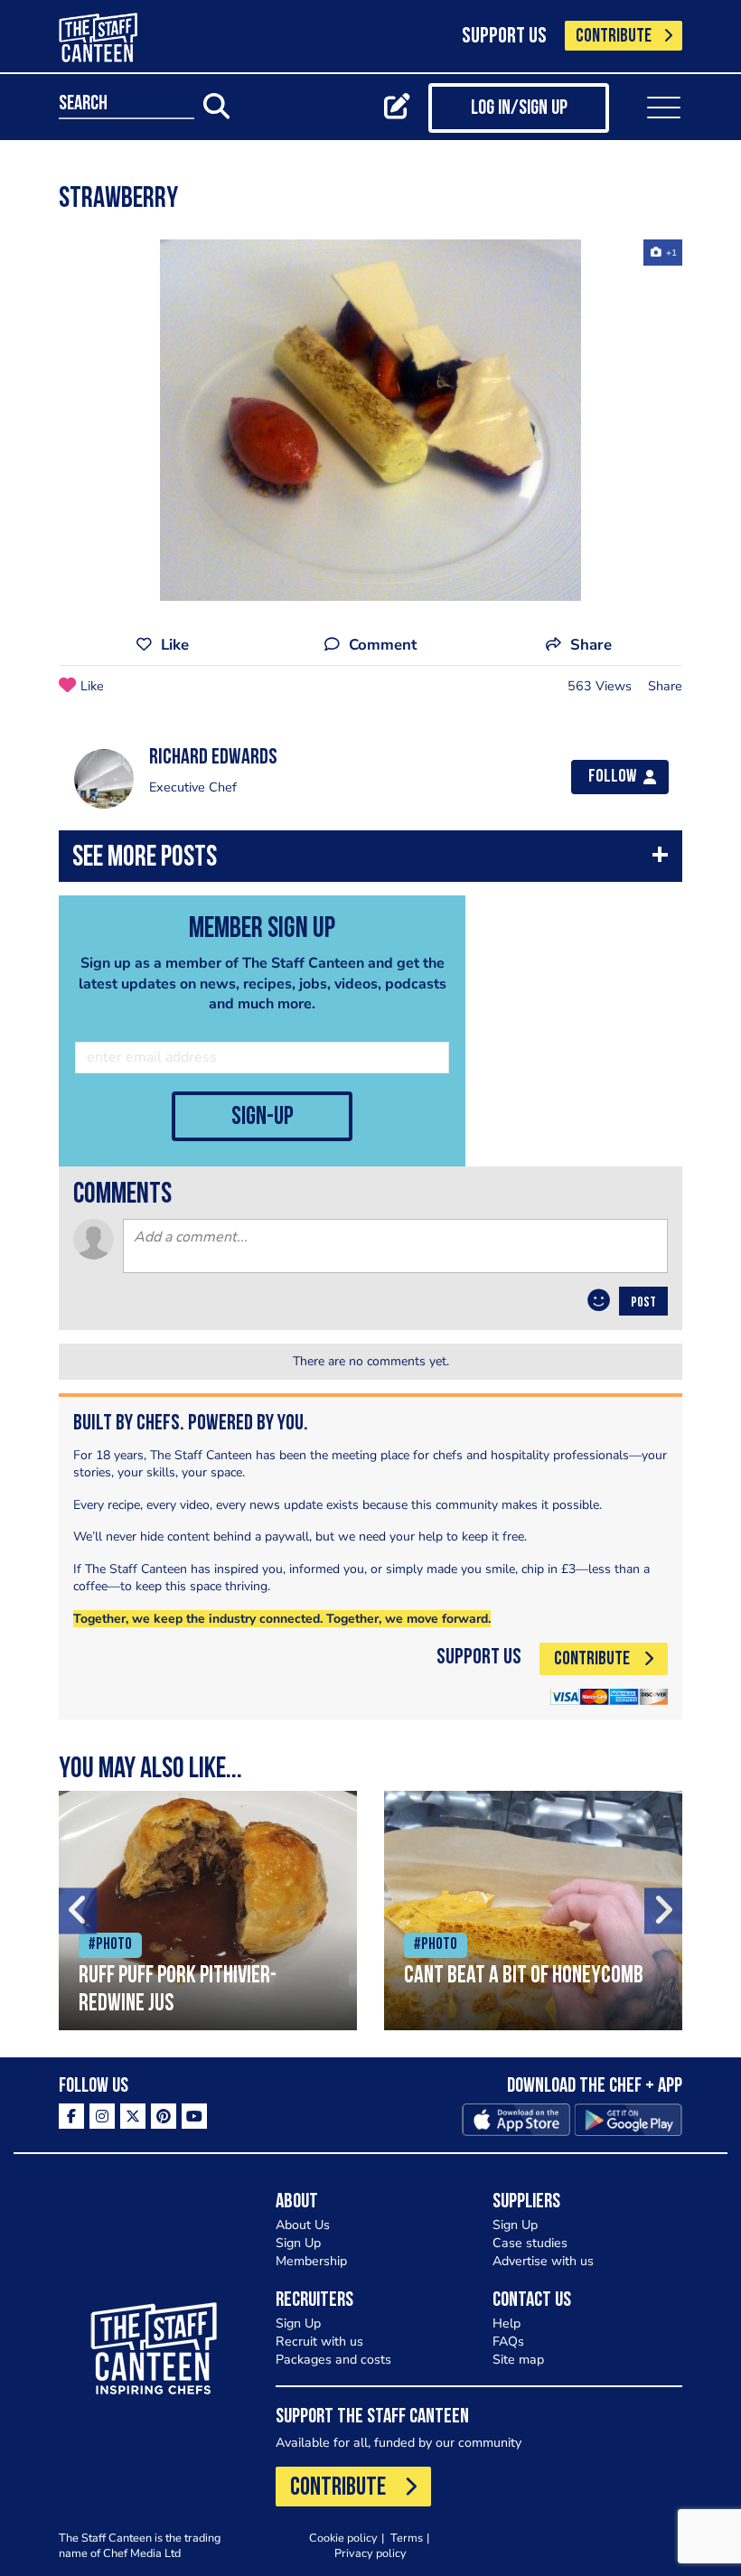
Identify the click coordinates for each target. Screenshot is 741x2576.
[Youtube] (194, 2116)
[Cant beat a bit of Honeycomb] (533, 1911)
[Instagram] (102, 2116)
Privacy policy (370, 2553)
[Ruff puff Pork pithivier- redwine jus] (208, 1911)
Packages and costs (333, 2360)
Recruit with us (319, 2342)
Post (643, 1303)
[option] (370, 420)
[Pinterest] (164, 2116)
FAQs (508, 2342)
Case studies (530, 2243)
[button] (370, 861)
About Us (303, 2225)
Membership (311, 2261)
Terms (407, 2538)
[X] (133, 2116)
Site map (518, 2360)
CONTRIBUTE (614, 37)
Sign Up (298, 2243)
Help (507, 2323)
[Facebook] (71, 2116)
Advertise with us (543, 2261)
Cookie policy (343, 2538)
